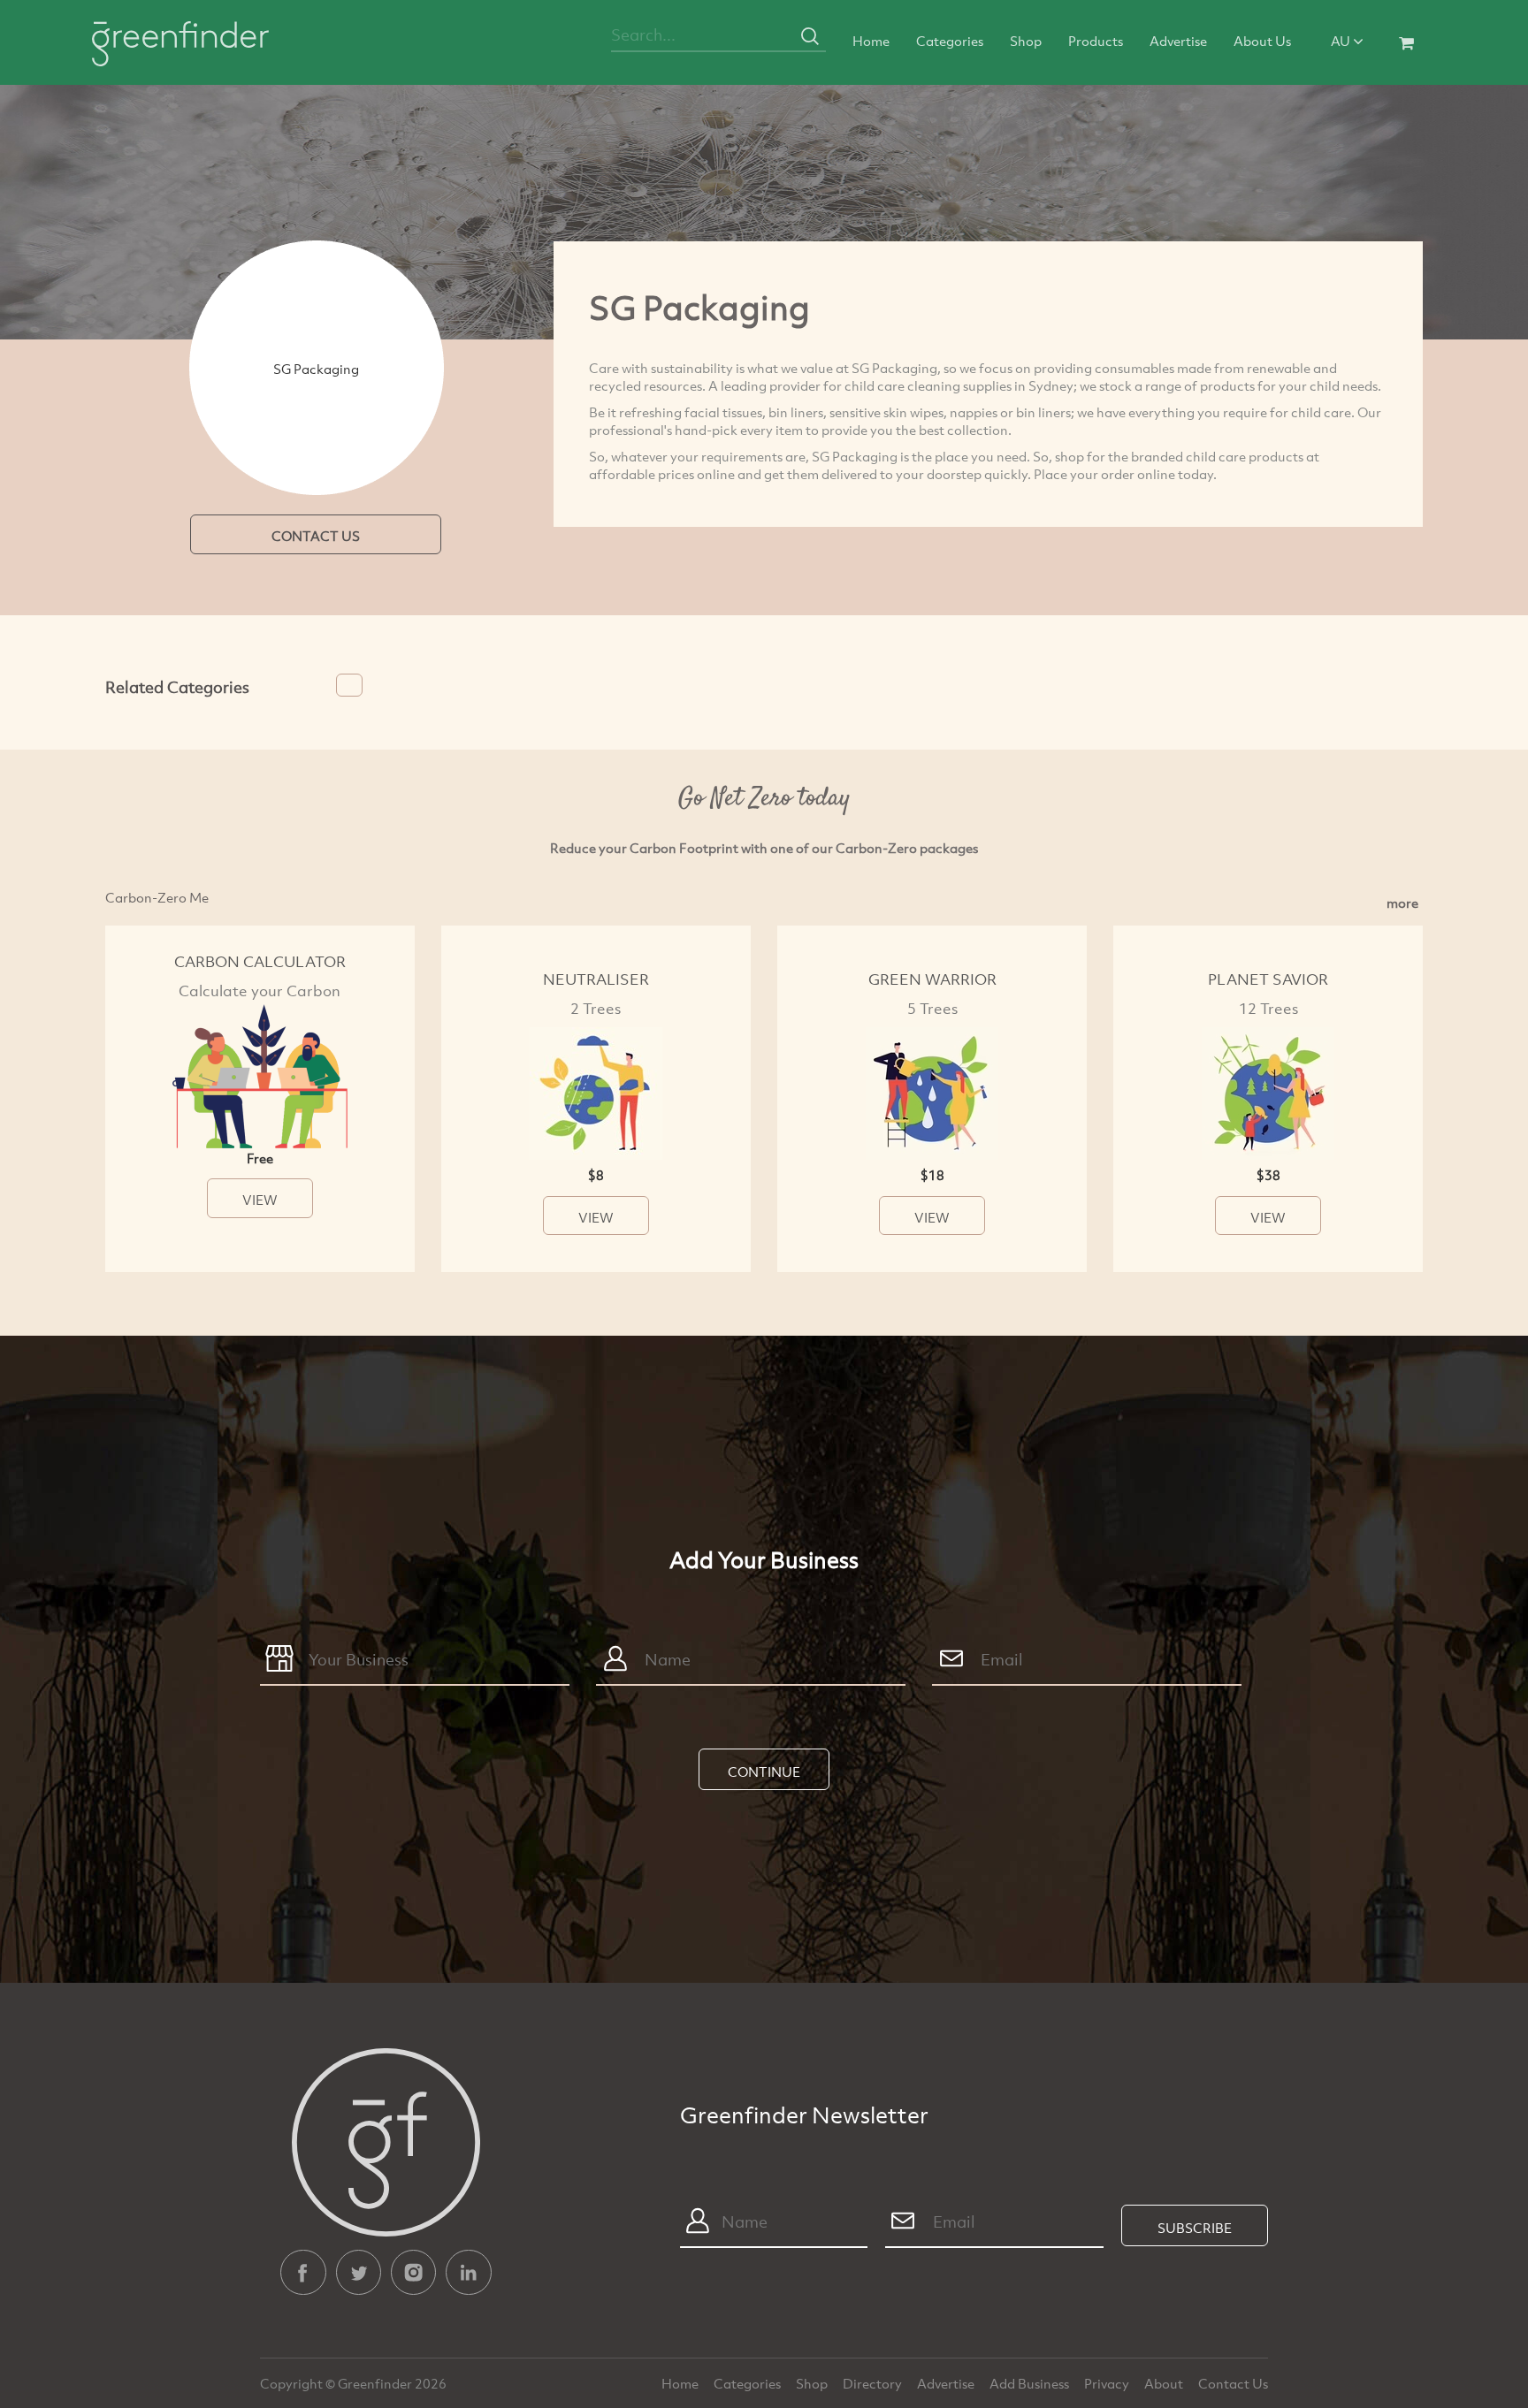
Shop (1026, 41)
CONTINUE (764, 1772)
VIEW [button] (260, 1200)
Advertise (1178, 41)
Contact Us (1233, 2383)
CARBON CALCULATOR (260, 961)
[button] (349, 685)
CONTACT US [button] (316, 536)
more (1402, 903)
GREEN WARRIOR (932, 979)
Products (1096, 41)
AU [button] (1342, 41)
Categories (950, 41)
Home (871, 41)
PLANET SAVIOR (1268, 979)
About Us (1262, 41)
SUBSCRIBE (1195, 2228)
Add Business (1031, 2383)
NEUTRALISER (596, 979)
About (1165, 2383)
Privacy (1108, 2383)
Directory (874, 2383)
